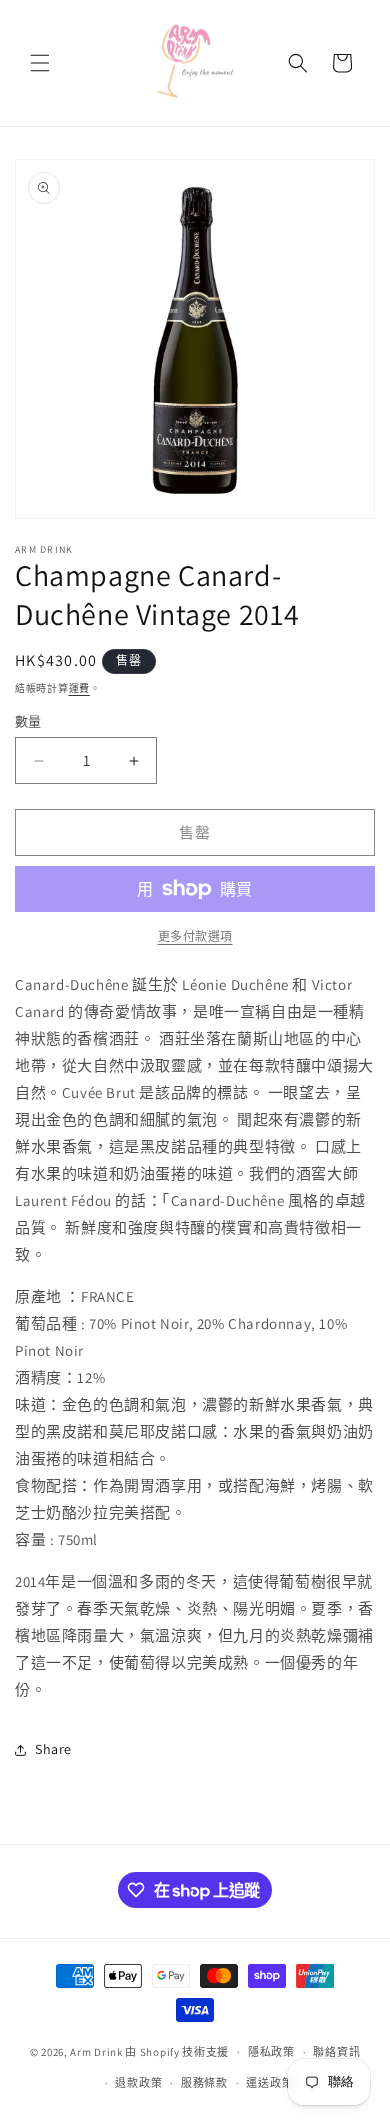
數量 (28, 721)
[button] (40, 63)
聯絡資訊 (336, 2052)
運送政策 (269, 2083)
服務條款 (204, 2083)
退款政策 (138, 2083)
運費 (79, 688)
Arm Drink (96, 2052)
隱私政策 (271, 2052)
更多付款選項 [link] (195, 936)
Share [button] (53, 1749)
